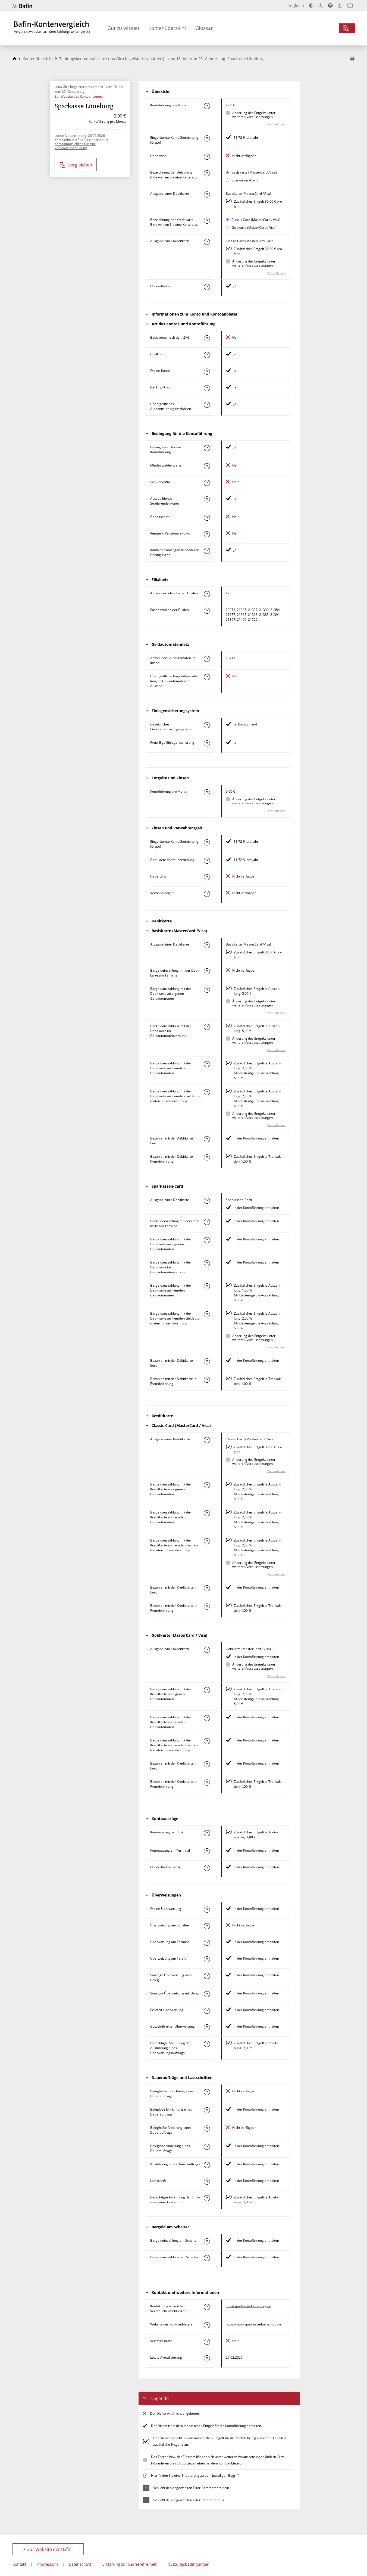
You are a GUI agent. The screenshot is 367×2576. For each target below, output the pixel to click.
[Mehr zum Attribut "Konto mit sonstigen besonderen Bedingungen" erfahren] (207, 551)
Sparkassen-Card (244, 180)
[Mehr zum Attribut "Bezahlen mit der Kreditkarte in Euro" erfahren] (207, 1588)
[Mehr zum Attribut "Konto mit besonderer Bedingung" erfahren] (207, 448)
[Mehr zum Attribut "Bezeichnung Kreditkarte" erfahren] (207, 221)
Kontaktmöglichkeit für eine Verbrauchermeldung (75, 146)
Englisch (296, 5)
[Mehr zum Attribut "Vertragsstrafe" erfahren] (207, 2342)
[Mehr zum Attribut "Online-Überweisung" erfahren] (207, 1910)
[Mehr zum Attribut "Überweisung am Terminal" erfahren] (207, 1943)
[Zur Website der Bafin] (22, 6)
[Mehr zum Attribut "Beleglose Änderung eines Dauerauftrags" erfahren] (207, 2147)
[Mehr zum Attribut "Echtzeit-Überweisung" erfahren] (207, 2011)
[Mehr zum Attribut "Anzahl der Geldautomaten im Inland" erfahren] (207, 659)
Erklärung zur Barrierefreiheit (129, 2564)
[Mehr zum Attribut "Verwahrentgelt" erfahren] (207, 894)
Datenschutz (80, 2564)
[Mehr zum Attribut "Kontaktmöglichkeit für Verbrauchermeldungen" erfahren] (207, 2307)
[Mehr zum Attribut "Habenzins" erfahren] (207, 157)
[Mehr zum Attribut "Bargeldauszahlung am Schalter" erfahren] (207, 2258)
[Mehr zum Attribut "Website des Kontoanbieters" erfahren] (207, 2325)
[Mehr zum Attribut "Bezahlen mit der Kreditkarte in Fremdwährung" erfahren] (207, 1607)
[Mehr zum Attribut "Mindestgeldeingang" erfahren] (207, 466)
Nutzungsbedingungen (188, 2564)
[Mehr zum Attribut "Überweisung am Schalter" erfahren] (207, 1926)
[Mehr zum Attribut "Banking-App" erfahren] (207, 388)
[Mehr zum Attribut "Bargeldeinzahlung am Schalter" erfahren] (207, 2241)
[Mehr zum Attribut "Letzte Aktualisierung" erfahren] (207, 2358)
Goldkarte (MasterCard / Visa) (254, 228)
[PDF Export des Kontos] (352, 59)
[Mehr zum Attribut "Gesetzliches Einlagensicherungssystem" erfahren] (207, 725)
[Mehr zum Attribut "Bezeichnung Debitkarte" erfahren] (207, 173)
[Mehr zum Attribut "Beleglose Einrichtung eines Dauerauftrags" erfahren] (207, 2110)
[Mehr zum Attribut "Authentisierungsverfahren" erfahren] (207, 405)
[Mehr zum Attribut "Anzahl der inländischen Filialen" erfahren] (207, 594)
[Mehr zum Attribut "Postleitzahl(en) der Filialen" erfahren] (207, 611)
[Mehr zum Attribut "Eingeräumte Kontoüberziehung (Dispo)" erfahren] (207, 138)
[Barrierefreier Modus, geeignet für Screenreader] (330, 5)
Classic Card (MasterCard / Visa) (256, 220)
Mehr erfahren (276, 124)
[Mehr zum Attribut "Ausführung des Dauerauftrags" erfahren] (207, 2165)
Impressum (48, 2564)
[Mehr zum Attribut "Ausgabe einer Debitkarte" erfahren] (207, 194)
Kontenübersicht (167, 28)
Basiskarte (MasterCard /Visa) (254, 172)
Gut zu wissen (123, 28)
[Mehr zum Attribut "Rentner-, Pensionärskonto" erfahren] (207, 534)
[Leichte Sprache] (340, 5)
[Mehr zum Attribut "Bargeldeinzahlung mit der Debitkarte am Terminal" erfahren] (207, 971)
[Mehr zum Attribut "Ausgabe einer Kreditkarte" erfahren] (207, 242)
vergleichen (80, 165)
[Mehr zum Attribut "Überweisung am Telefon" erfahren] (207, 1959)
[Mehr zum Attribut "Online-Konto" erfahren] (207, 287)
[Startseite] (14, 59)
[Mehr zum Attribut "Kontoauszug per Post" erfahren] (207, 1833)
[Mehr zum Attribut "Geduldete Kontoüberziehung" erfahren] (207, 861)
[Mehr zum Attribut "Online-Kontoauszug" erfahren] (207, 1868)
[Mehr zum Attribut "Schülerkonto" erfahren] (207, 483)
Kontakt (19, 2564)
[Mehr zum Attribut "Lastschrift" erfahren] (207, 2182)
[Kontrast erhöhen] (311, 6)
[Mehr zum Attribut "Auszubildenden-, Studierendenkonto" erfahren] (207, 499)
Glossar (204, 28)
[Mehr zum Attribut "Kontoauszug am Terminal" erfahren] (207, 1851)
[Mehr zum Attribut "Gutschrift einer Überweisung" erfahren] (207, 2027)
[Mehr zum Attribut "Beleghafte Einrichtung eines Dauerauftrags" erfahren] (207, 2092)
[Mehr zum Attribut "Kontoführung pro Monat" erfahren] (207, 106)
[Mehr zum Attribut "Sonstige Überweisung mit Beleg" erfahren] (207, 1994)
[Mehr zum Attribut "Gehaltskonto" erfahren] (207, 518)
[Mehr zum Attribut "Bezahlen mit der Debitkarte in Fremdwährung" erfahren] (207, 1157)
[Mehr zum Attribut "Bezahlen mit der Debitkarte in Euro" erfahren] (207, 1139)
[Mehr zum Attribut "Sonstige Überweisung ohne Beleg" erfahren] (207, 1976)
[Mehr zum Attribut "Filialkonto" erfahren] (207, 355)
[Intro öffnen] (350, 6)
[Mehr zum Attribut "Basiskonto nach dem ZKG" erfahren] (207, 338)
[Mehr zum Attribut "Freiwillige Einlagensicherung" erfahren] (207, 743)
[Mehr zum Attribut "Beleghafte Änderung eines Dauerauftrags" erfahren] (207, 2129)
